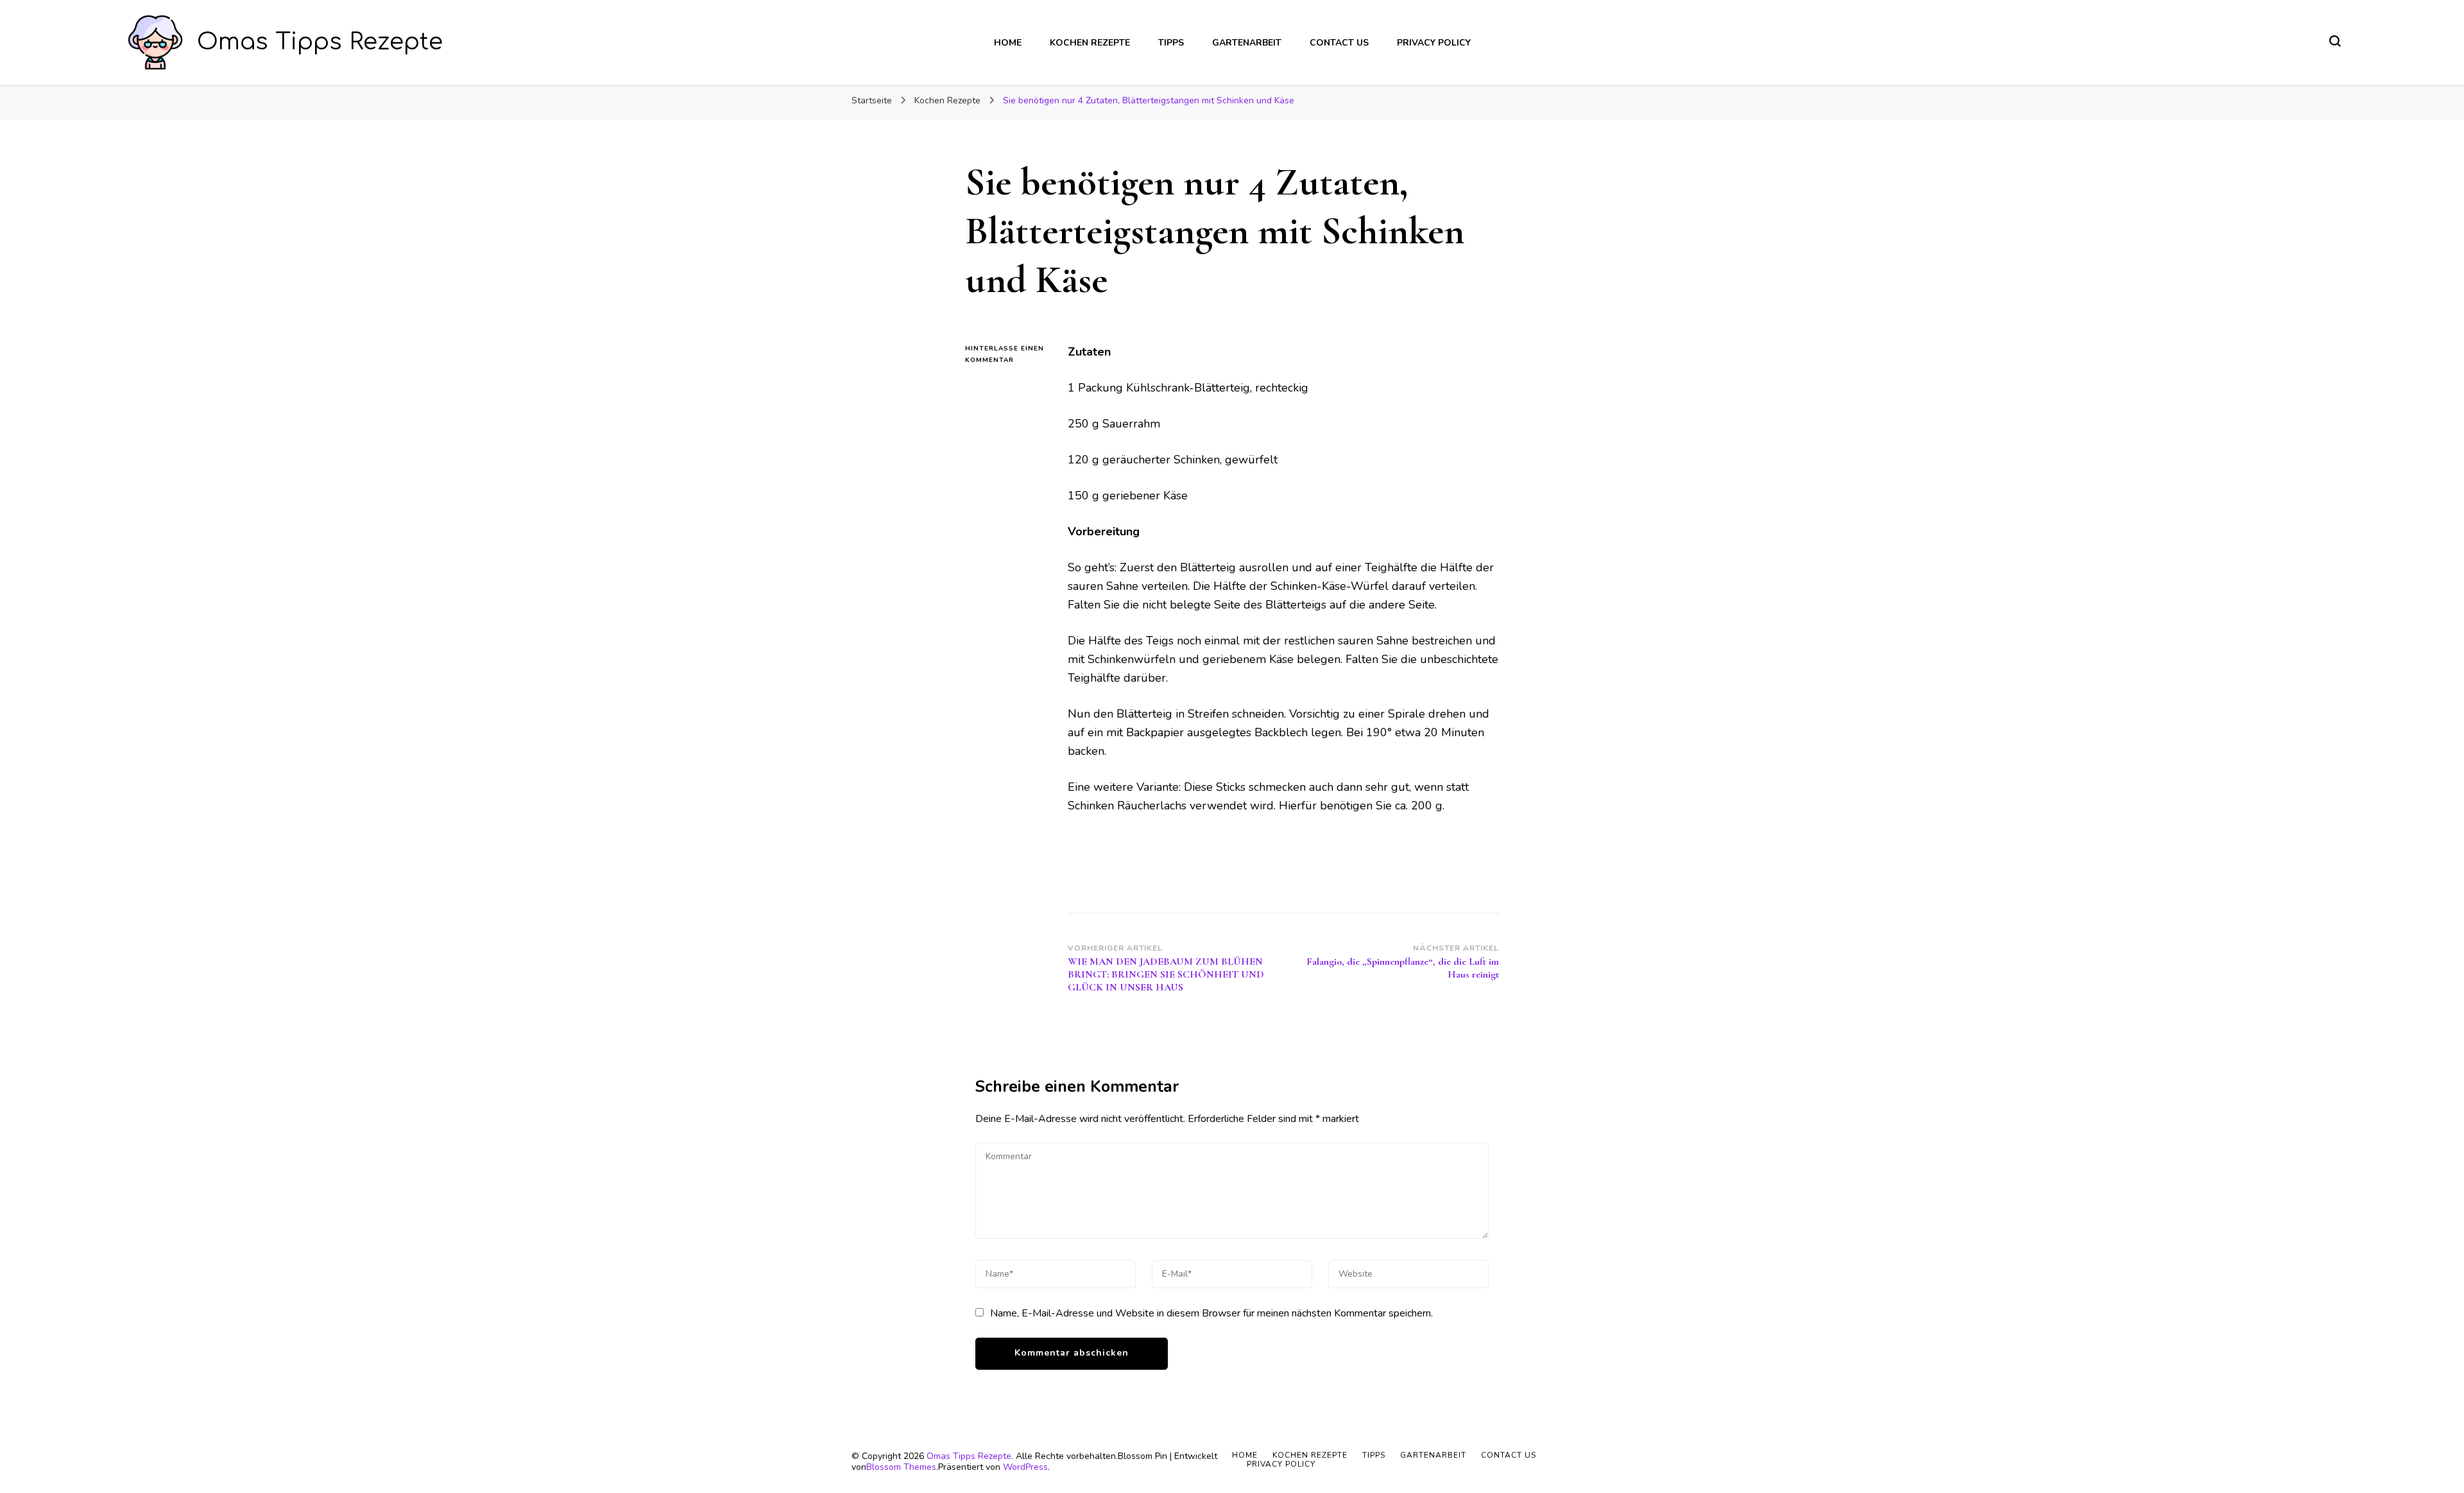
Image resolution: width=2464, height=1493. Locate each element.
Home (1008, 43)
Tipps (1171, 43)
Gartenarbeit (1247, 43)
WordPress (1025, 1467)
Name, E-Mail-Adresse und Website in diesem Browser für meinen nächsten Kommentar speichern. (1211, 1313)
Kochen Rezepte (1090, 43)
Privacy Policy (1434, 43)
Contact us (1339, 43)
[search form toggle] (2335, 41)
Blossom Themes (901, 1467)
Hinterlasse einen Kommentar (1007, 355)
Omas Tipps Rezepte (320, 42)
